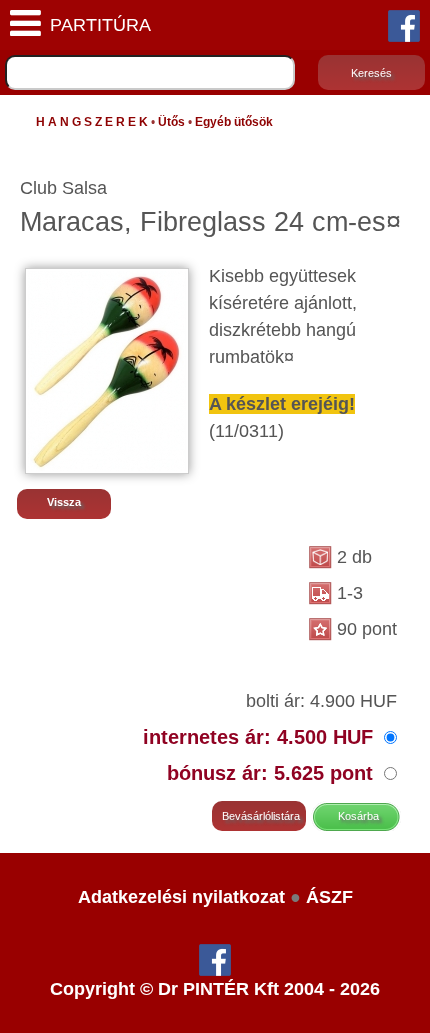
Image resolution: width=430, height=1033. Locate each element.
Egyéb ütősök (234, 122)
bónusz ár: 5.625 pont (273, 773)
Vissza (64, 502)
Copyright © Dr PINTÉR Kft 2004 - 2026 (215, 989)
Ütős (171, 122)
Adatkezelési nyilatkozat (181, 897)
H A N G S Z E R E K (92, 122)
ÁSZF (329, 897)
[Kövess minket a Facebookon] (404, 25)
